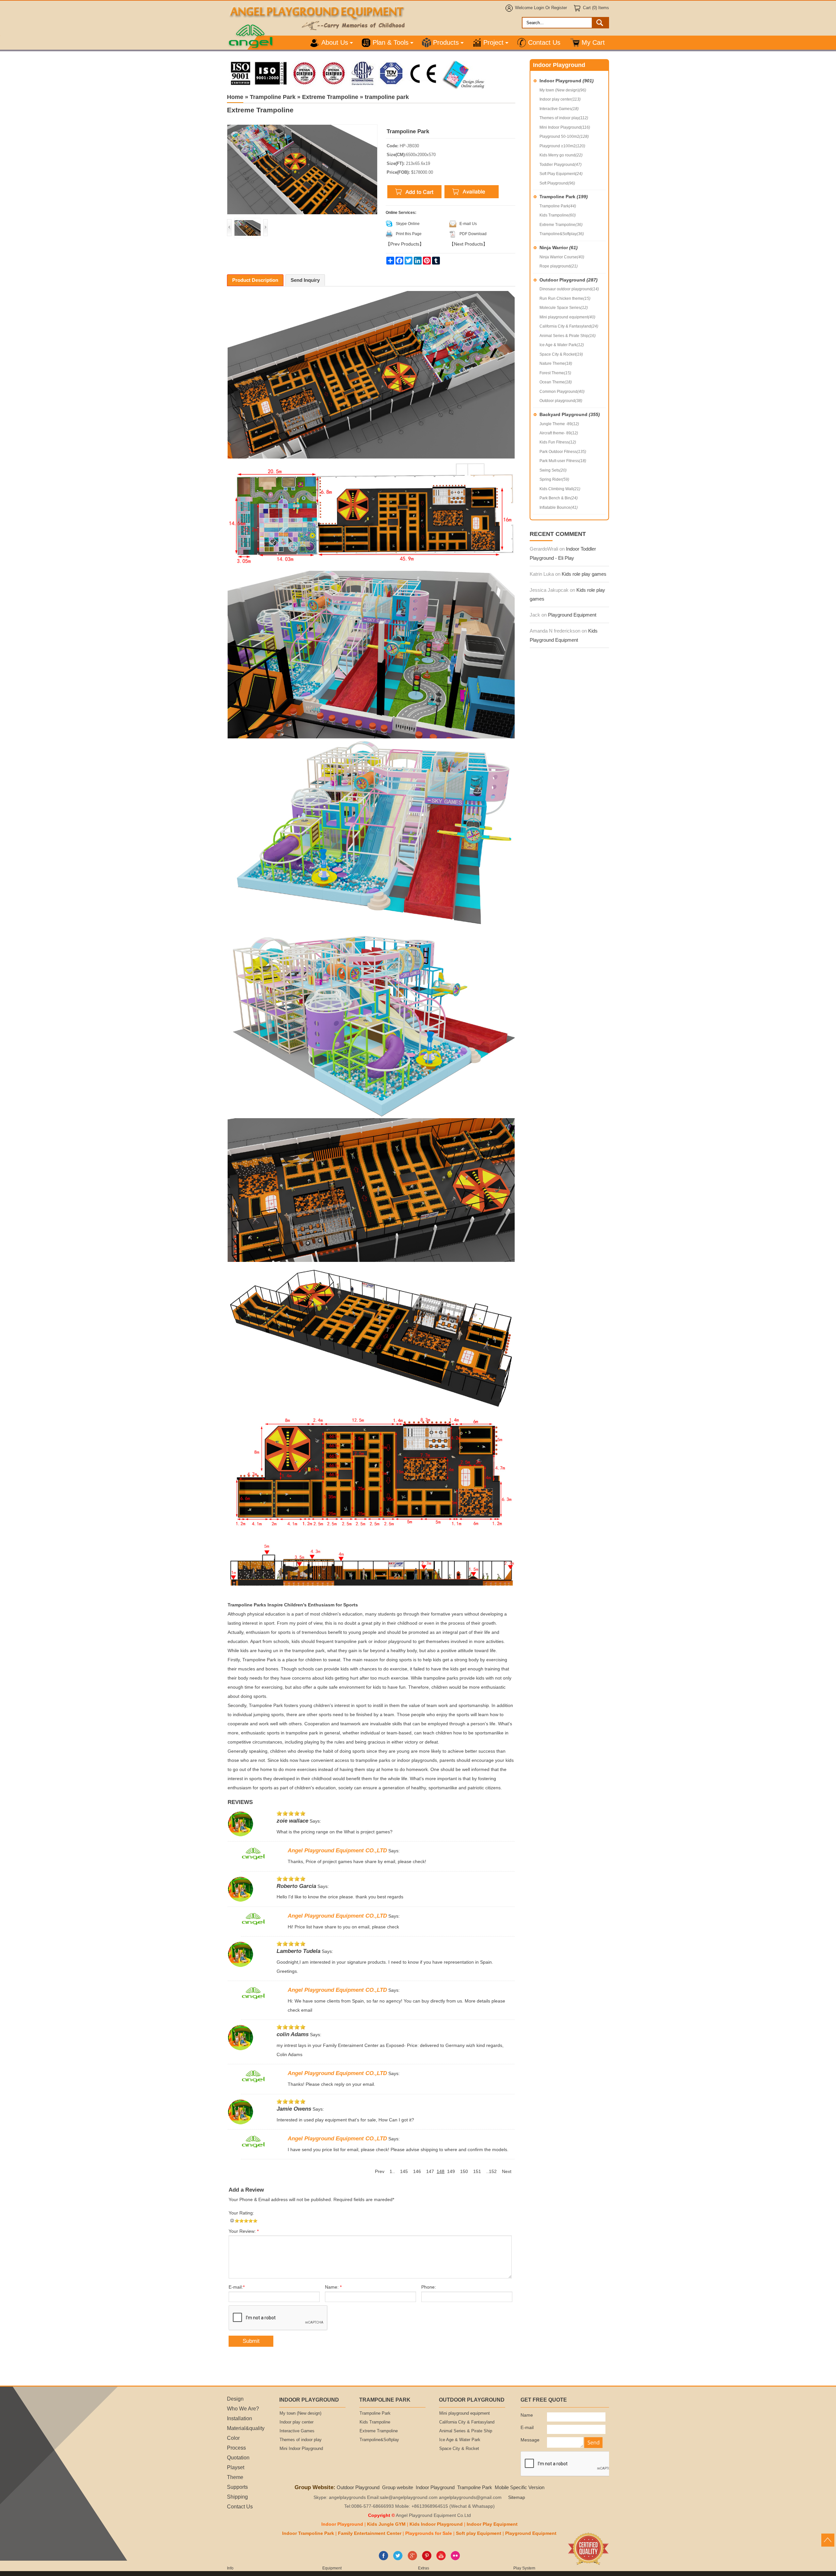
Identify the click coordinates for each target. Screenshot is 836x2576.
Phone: (429, 2287)
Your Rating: (241, 2213)
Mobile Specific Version (520, 2487)
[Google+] (412, 2559)
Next (507, 2172)
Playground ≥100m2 (562, 146)
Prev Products (405, 244)
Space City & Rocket (561, 354)
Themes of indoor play (564, 118)
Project (493, 42)
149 (451, 2172)
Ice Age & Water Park (562, 345)
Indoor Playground (567, 81)
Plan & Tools (391, 42)
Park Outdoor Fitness (563, 452)
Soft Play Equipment (561, 174)
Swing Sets (553, 470)
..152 (491, 2172)
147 (430, 2172)
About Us (335, 42)
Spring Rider (554, 479)
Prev (380, 2172)
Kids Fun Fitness (558, 442)
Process (236, 2448)
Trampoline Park (564, 197)
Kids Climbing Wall (560, 489)
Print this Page (409, 234)
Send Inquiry (305, 280)
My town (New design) (563, 90)
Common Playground (562, 392)
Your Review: (244, 2231)
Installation (240, 2418)
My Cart (593, 42)
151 (477, 2172)
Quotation (238, 2457)
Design (235, 2399)
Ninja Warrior (559, 248)
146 (417, 2172)
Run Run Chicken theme (565, 298)
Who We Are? (243, 2408)
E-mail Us (468, 224)
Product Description (255, 280)
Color (233, 2438)
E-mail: (237, 2287)
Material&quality (246, 2428)
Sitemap (517, 2497)
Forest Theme (555, 373)
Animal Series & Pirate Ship (568, 336)
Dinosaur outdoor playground (569, 289)
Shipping (237, 2497)
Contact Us (544, 42)
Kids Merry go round (561, 155)
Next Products (468, 244)
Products (446, 42)
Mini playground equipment (567, 317)
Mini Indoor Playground (565, 127)
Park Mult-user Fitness (563, 461)
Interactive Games (559, 109)
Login (539, 8)
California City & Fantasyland (569, 326)
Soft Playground (557, 183)
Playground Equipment (572, 615)
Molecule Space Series (564, 308)
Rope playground (559, 266)
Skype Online (408, 224)
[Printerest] (427, 2559)
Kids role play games (584, 574)
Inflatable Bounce (559, 507)
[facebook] (384, 2559)
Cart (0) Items (596, 8)
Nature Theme (556, 363)
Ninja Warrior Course (562, 257)
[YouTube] (441, 2559)
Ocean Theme (556, 382)
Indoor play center (560, 99)
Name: (333, 2287)
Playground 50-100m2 (564, 137)
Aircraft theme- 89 (559, 433)
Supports (237, 2487)
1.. (392, 2172)
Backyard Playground (570, 414)
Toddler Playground (561, 165)
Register (559, 8)
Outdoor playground (561, 401)
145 (404, 2172)
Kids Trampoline (558, 215)
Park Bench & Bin (559, 498)
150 (464, 2172)
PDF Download (473, 234)
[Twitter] (398, 2559)
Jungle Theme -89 (559, 424)
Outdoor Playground (569, 280)
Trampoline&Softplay (562, 234)
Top (828, 2540)
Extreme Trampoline (561, 225)
